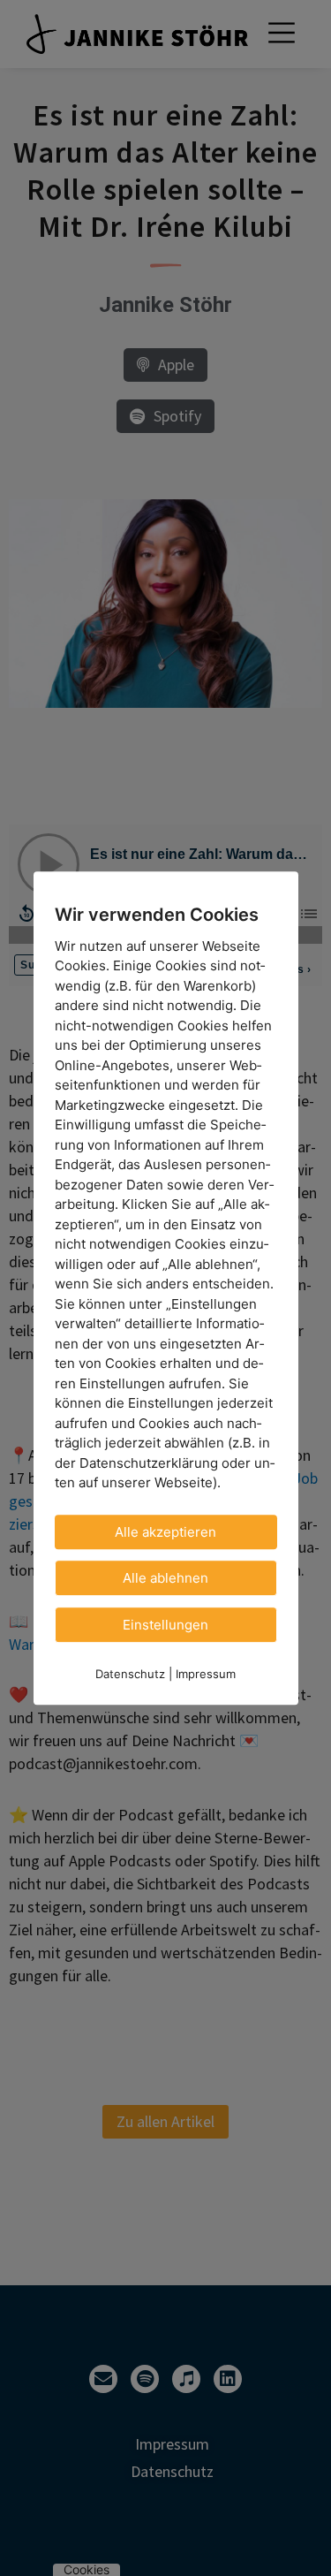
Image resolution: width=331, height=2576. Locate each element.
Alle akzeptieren (165, 1532)
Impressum (206, 1674)
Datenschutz (130, 1674)
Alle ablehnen (165, 1578)
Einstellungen (165, 1625)
